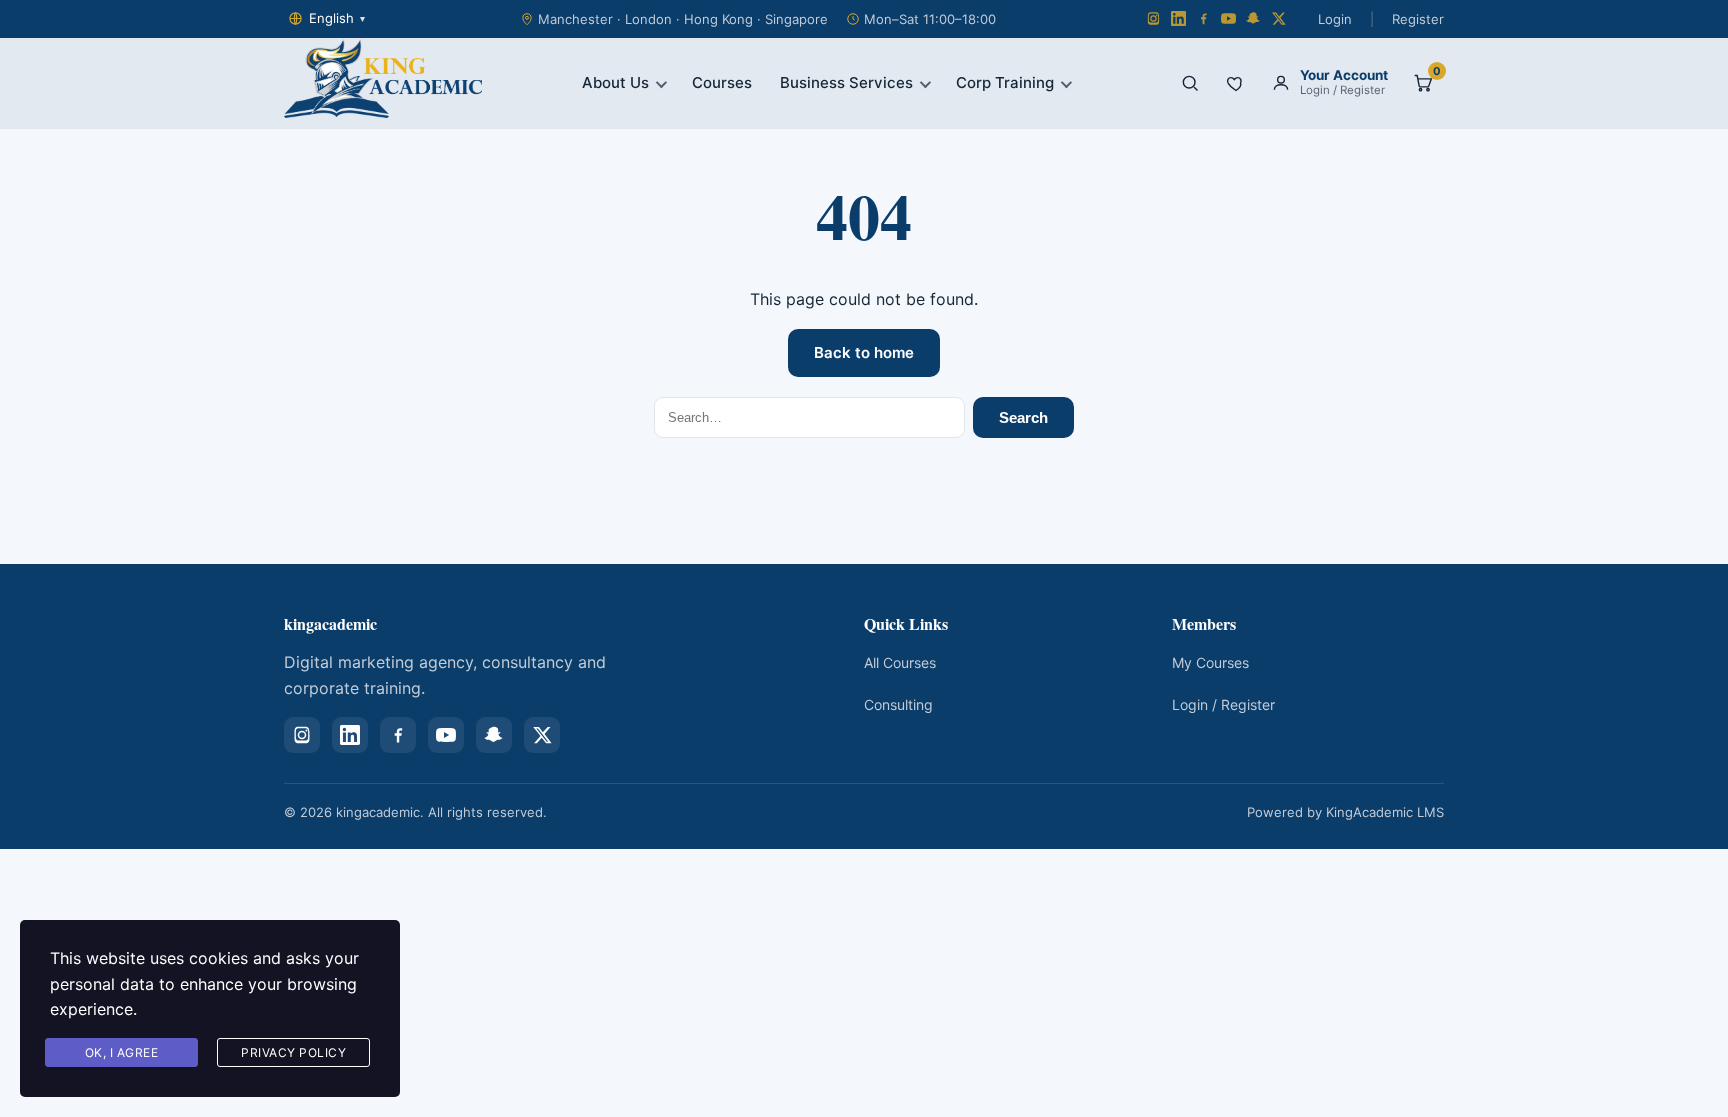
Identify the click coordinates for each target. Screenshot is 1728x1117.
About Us (615, 82)
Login (1335, 19)
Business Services (846, 82)
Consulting (898, 704)
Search (1023, 417)
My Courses (1210, 662)
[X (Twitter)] (1278, 18)
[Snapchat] (1253, 18)
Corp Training (1005, 82)
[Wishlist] (1236, 83)
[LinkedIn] (1178, 18)
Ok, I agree (122, 1052)
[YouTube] (1228, 18)
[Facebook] (1203, 18)
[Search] (1190, 83)
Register (1418, 19)
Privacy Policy (293, 1052)
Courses (722, 82)
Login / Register (1223, 704)
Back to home (864, 352)
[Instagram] (1153, 18)
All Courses (900, 662)
